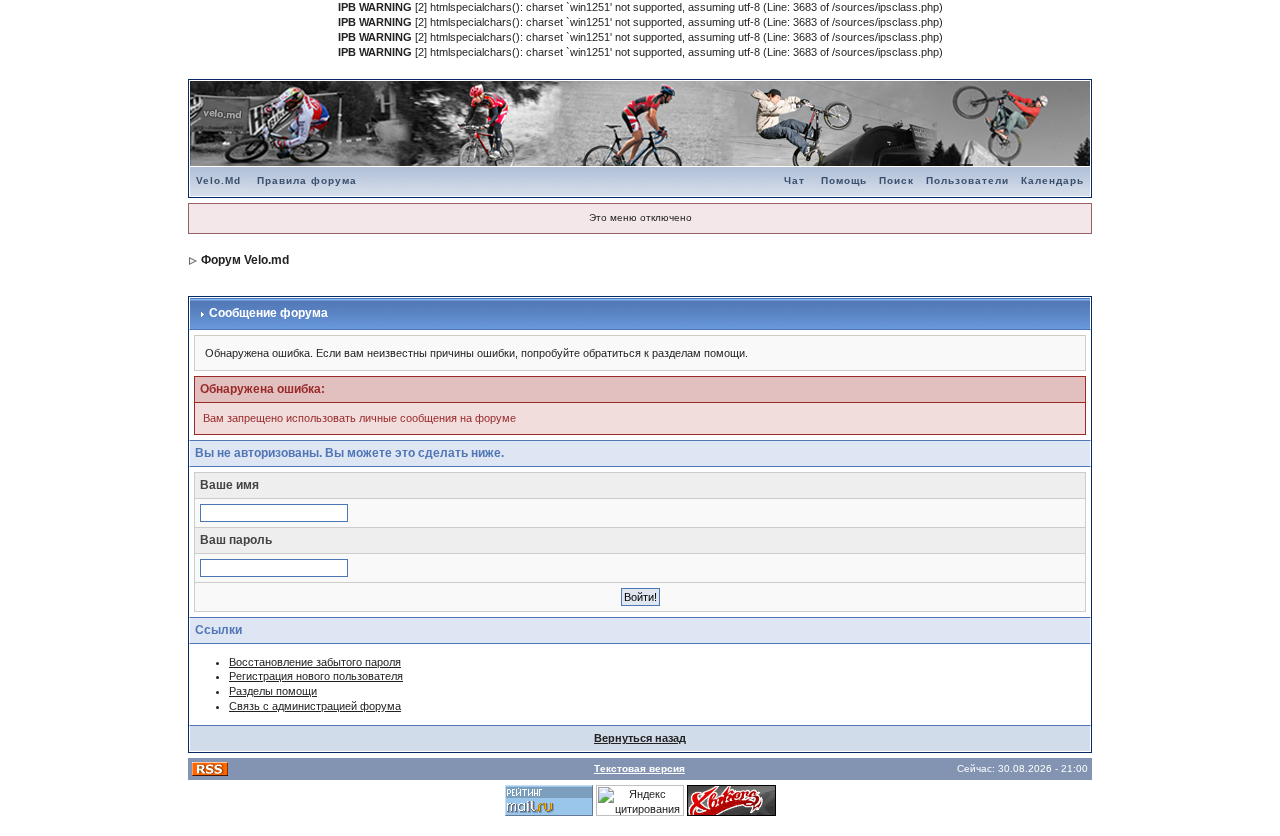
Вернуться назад (640, 738)
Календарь (1052, 180)
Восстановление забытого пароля (315, 662)
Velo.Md (218, 180)
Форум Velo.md (245, 260)
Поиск (896, 180)
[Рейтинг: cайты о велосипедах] (731, 799)
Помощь (844, 180)
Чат (794, 180)
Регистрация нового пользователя (316, 676)
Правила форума (307, 180)
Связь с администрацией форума (315, 706)
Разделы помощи (273, 691)
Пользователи (967, 180)
